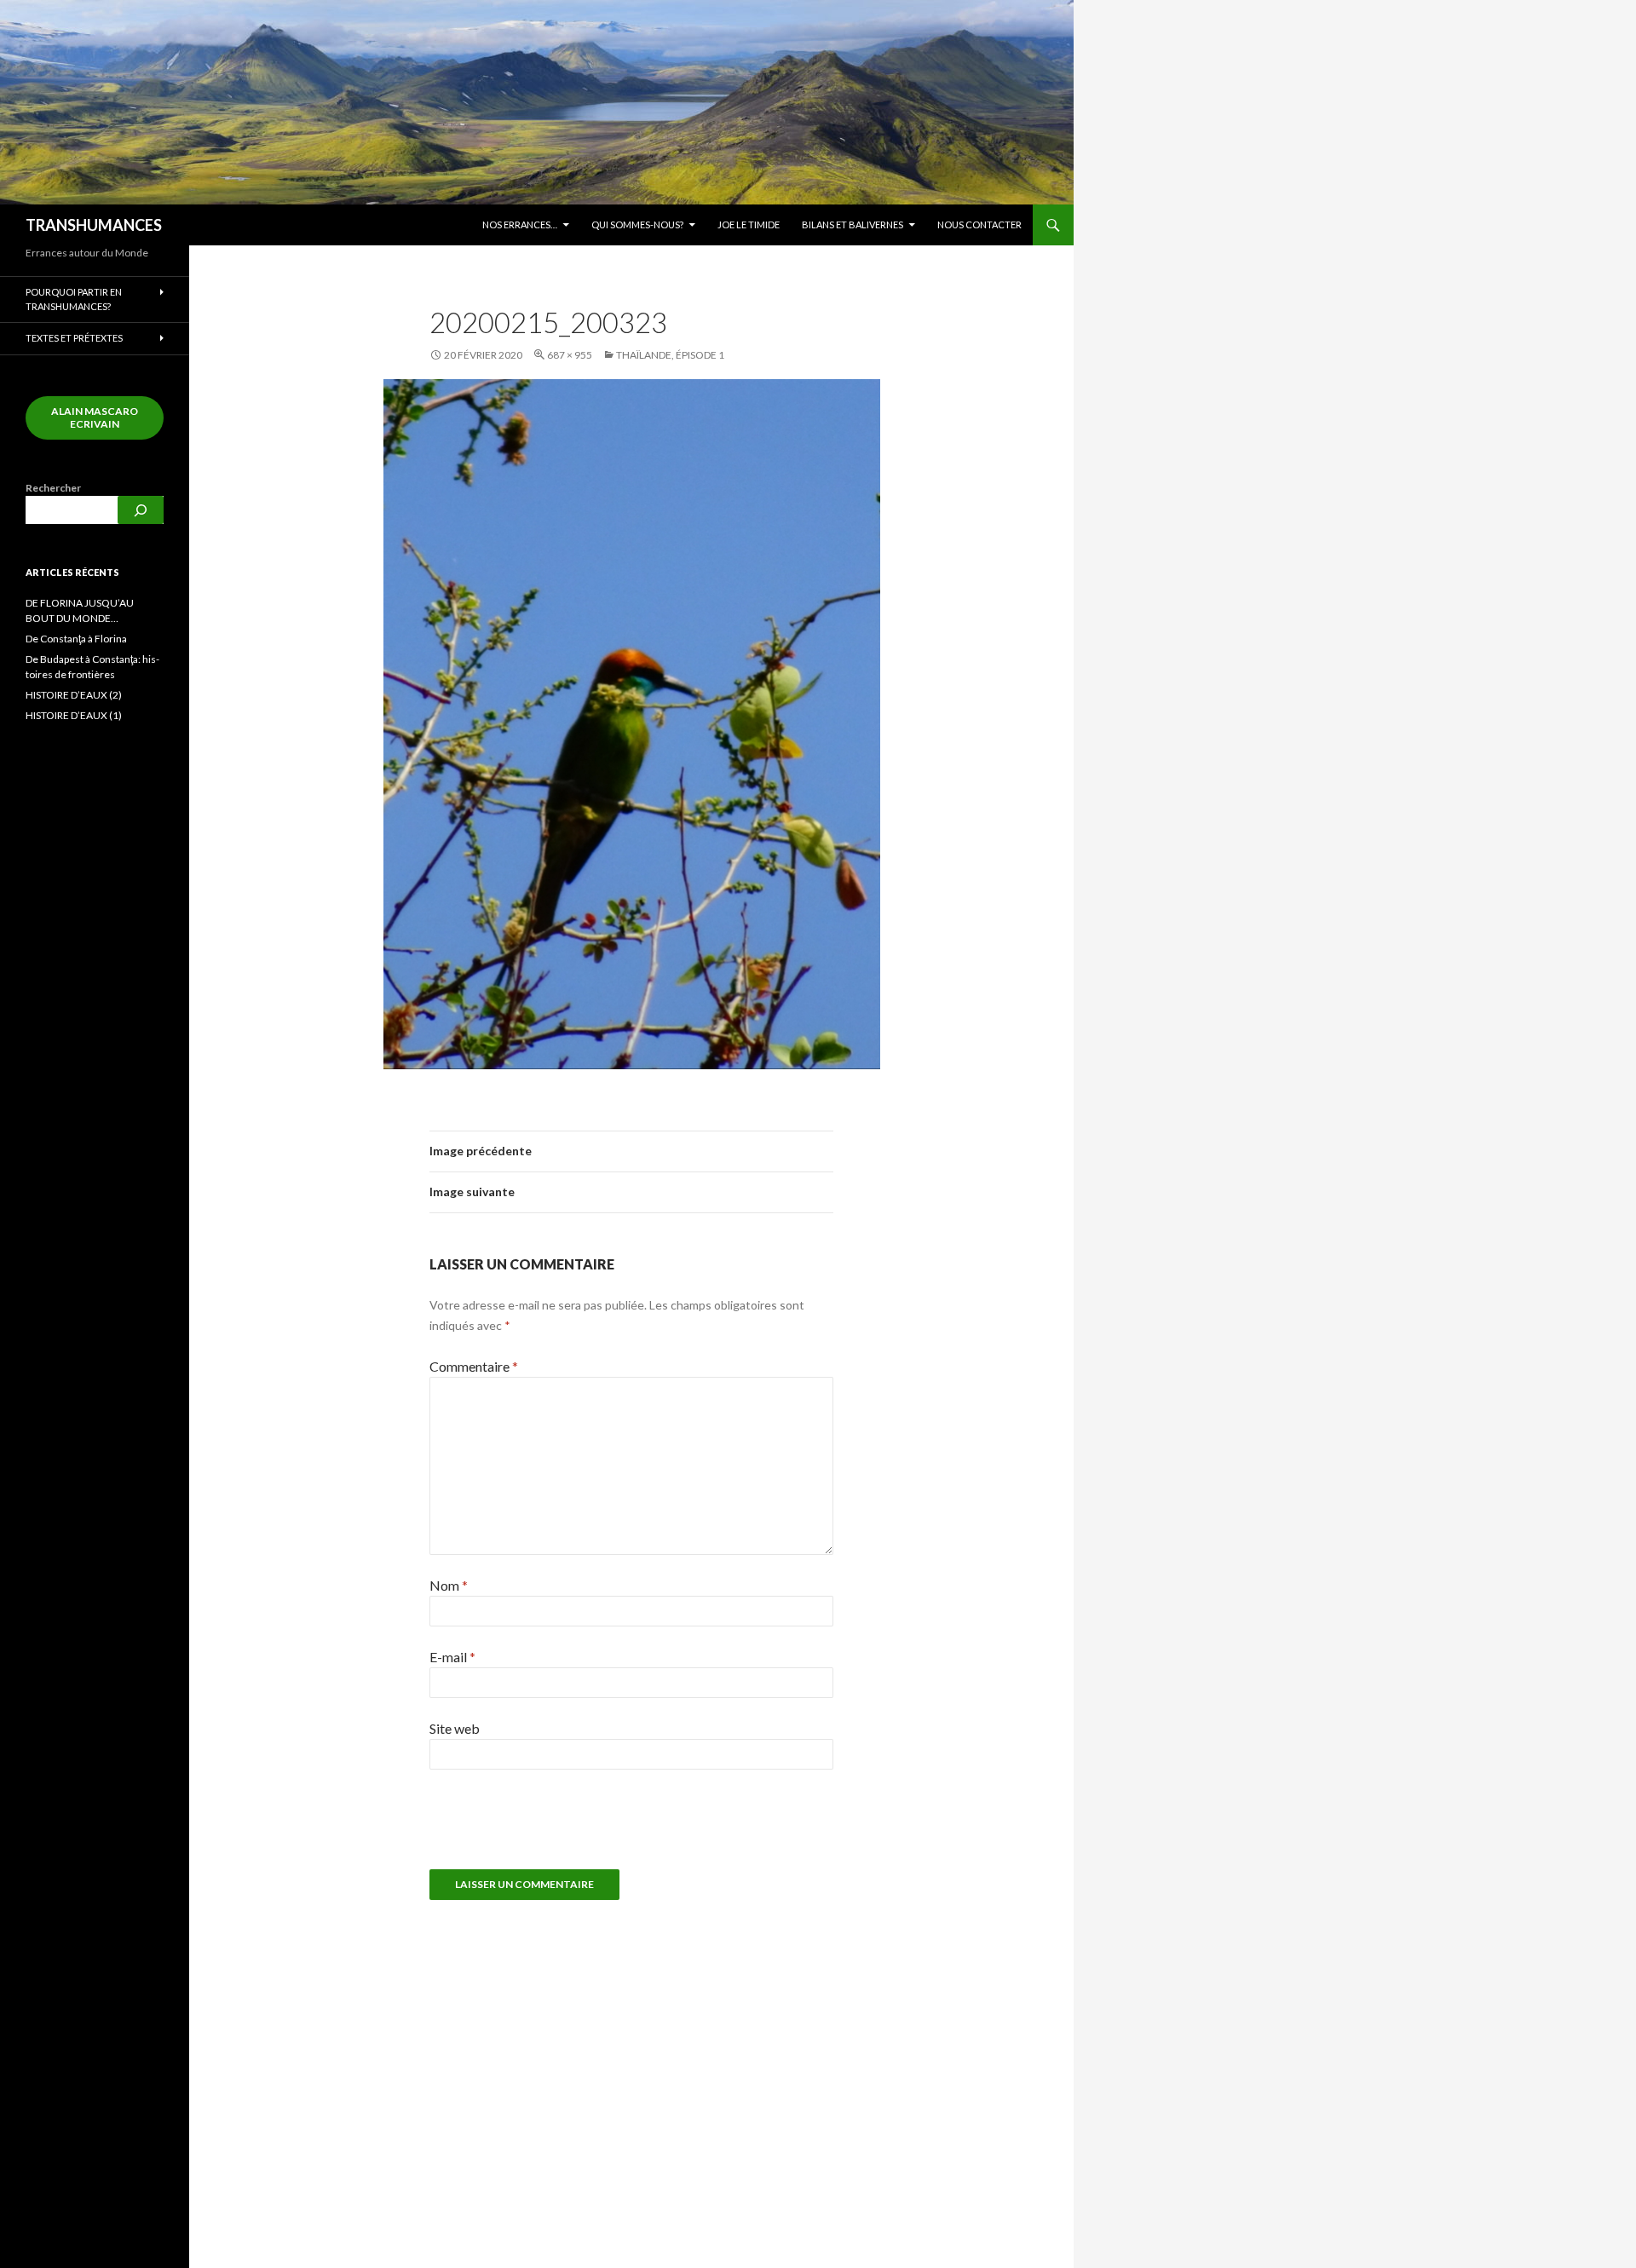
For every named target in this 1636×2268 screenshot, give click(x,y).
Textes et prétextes (74, 338)
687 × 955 (570, 355)
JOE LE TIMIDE (749, 224)
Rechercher (53, 488)
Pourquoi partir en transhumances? (74, 299)
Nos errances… (520, 224)
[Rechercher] (141, 510)
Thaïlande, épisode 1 (670, 355)
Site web (455, 1728)
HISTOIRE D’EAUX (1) (74, 715)
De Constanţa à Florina (76, 639)
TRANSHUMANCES (94, 225)
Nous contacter (979, 224)
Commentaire (474, 1366)
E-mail (452, 1657)
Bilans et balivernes (853, 224)
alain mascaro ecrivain (95, 417)
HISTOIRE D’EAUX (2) (74, 695)
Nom (449, 1585)
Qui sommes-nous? (637, 224)
